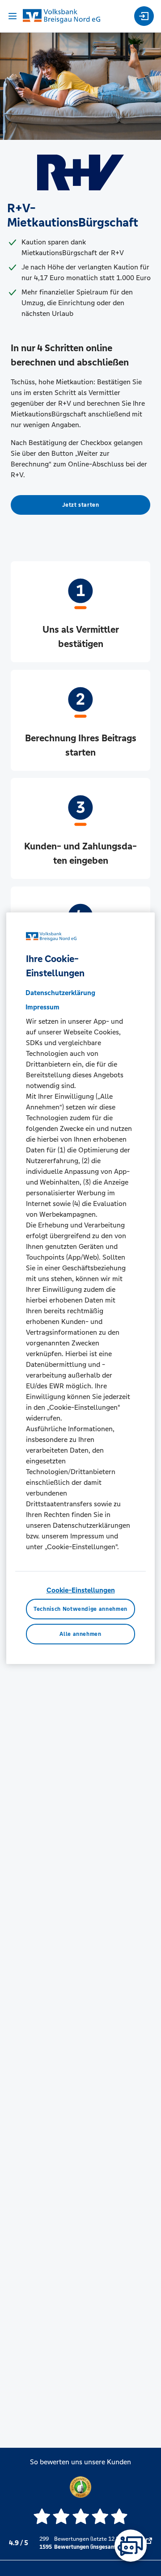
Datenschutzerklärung (60, 993)
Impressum (42, 1007)
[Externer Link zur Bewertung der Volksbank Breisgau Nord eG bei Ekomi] (149, 2543)
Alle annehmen (80, 1634)
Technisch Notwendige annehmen (80, 1609)
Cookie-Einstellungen (81, 1590)
